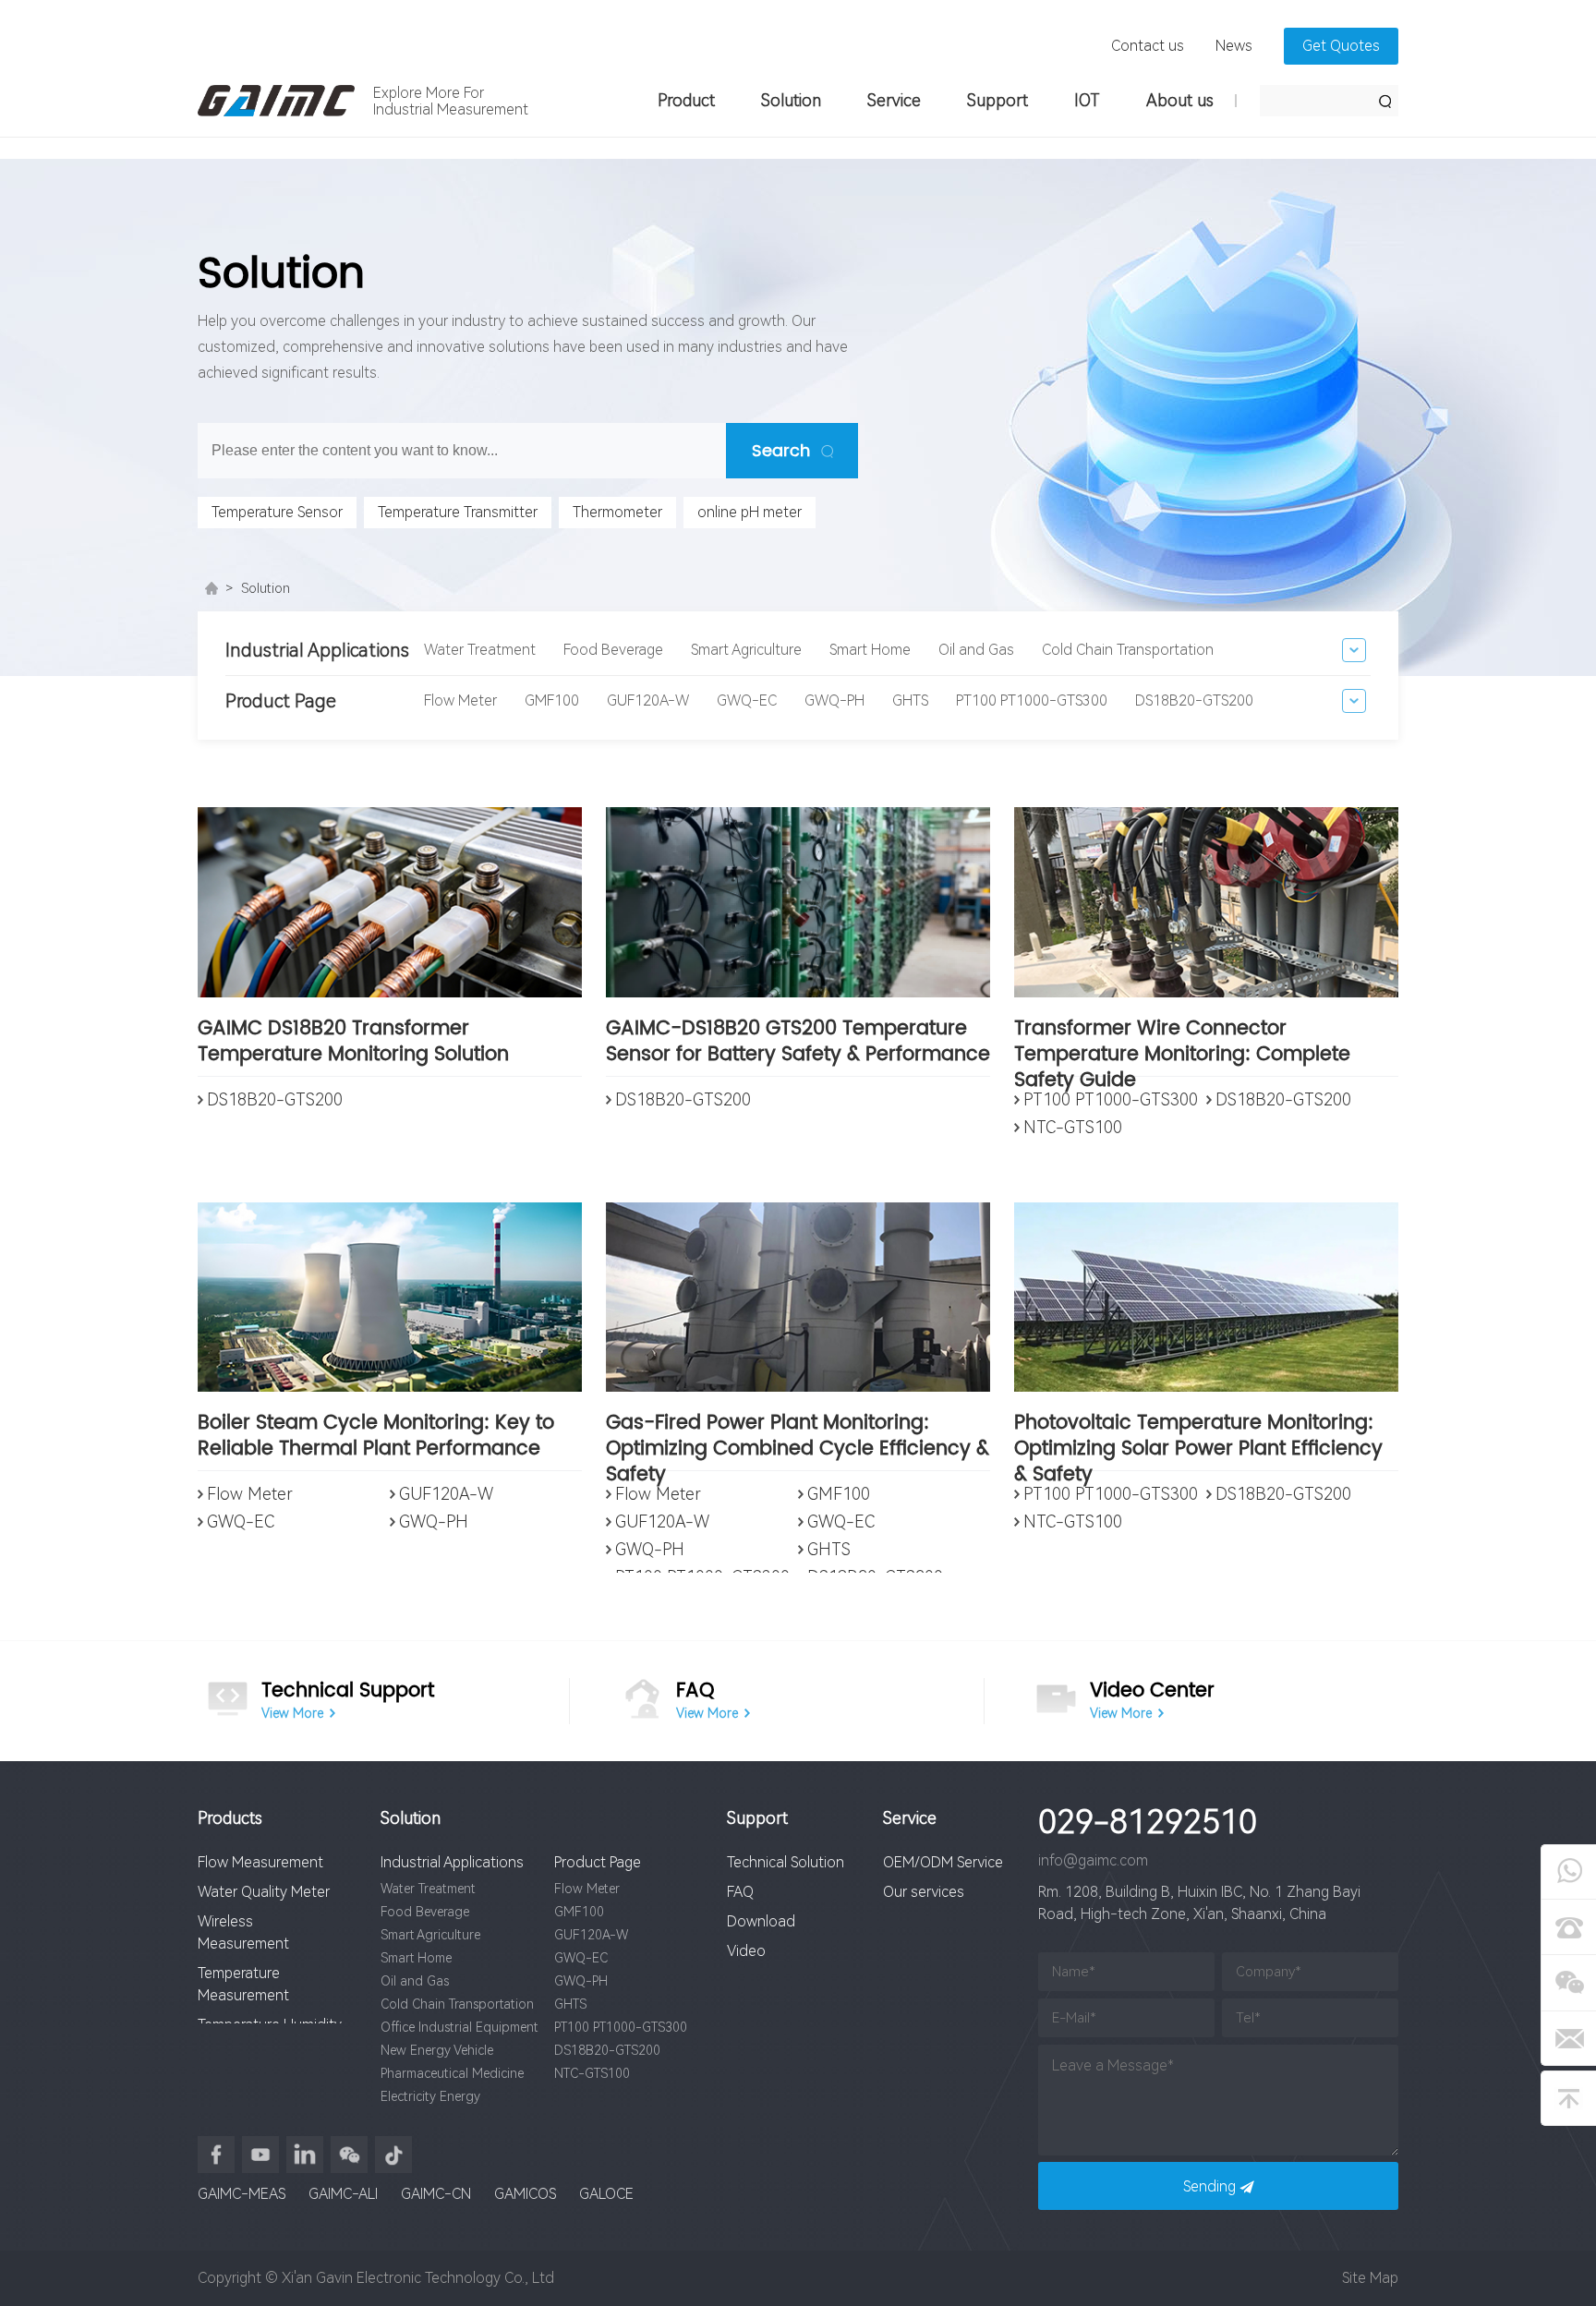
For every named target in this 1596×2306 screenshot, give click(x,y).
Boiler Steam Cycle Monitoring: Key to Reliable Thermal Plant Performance (376, 1437)
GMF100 (552, 700)
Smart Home (870, 650)
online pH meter (750, 512)
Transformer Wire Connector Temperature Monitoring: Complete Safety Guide (1182, 1046)
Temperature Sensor (277, 512)
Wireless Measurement (243, 1932)
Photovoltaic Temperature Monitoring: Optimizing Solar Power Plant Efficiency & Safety (1198, 1441)
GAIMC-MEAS (242, 2194)
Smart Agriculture (746, 650)
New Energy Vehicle (437, 2050)
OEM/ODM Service (943, 1862)
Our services (924, 1892)
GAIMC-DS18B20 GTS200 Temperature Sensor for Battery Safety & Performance (798, 1043)
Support (997, 100)
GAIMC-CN (436, 2194)
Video (746, 1951)
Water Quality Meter (264, 1892)
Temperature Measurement (243, 1984)
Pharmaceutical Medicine (452, 2073)
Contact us (1148, 46)
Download (761, 1921)
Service (894, 100)
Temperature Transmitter (458, 512)
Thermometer (617, 512)
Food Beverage (613, 650)
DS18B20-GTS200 (1194, 700)
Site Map (1370, 2278)
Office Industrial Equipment (459, 2027)
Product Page (598, 1862)
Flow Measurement (260, 1862)
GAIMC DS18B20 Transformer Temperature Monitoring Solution (353, 1043)
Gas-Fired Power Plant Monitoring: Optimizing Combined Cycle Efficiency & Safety (798, 1441)
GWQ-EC (747, 700)
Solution (791, 100)
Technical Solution (786, 1862)
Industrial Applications (452, 1862)
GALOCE (606, 2194)
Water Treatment (480, 650)
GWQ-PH (834, 700)
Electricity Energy (430, 2096)
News (1234, 46)
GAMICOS (525, 2194)
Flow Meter (460, 700)
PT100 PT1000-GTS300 (1032, 700)
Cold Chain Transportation (1128, 650)
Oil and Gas (976, 650)
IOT (1087, 100)
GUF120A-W (648, 700)
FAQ (740, 1892)
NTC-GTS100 (1073, 1127)
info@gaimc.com (1093, 1860)
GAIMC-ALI (343, 2194)
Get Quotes (1341, 46)
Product (686, 100)
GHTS (910, 700)
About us (1180, 100)
